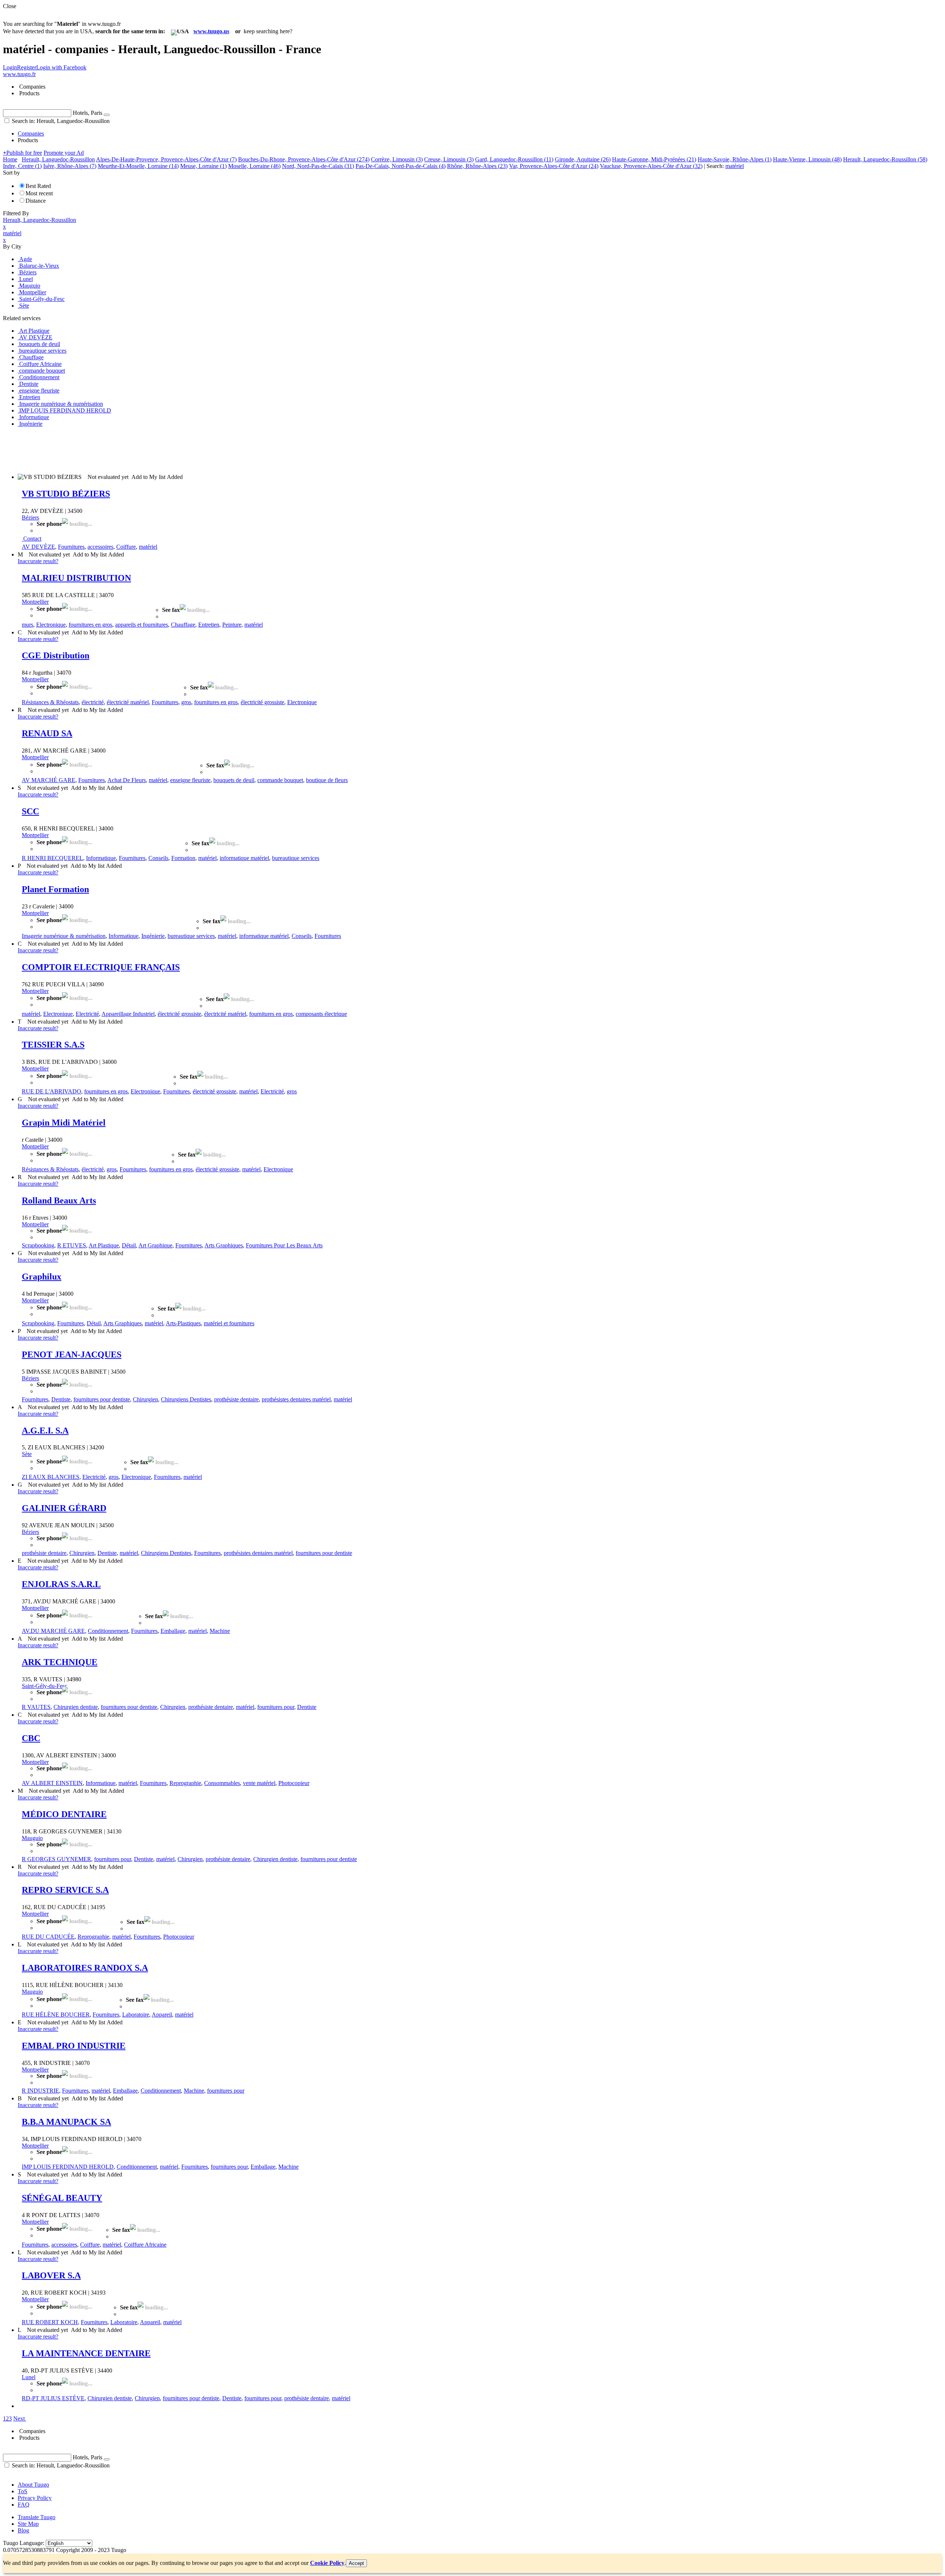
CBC (31, 1738)
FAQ (24, 2505)
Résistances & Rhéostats (50, 702)
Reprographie (185, 1783)
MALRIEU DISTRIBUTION (76, 578)
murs (28, 625)
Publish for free (23, 153)
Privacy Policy (35, 2498)
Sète (27, 1454)
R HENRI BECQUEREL (52, 858)
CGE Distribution (56, 655)
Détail (129, 1245)
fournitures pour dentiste (102, 1399)
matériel (148, 547)
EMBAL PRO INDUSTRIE (74, 2046)
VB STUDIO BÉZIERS (66, 494)
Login (10, 67)
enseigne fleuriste (190, 780)
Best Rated (38, 186)
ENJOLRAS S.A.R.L (61, 1584)
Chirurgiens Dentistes (186, 1399)
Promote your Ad (64, 153)
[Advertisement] (137, 450)
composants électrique (321, 1014)
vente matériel (259, 1783)
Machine (220, 1631)
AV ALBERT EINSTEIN (52, 1783)
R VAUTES (36, 1707)
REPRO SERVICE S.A (65, 1890)
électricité (93, 702)
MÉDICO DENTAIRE (64, 1814)
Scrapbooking (38, 1245)
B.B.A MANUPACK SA (66, 2122)
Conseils (158, 858)
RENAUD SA (47, 733)
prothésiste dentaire (236, 1399)
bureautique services (296, 858)
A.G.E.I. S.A (45, 1431)
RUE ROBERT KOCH (50, 2322)
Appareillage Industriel (128, 1014)
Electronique (51, 625)
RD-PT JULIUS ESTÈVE (53, 2398)
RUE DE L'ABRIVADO (51, 1091)
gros (186, 702)
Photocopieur (294, 1783)
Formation (183, 858)
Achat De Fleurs (127, 780)
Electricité (87, 1014)
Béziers (30, 518)
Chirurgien (145, 1399)
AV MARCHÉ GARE (49, 780)
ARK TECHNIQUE (60, 1662)
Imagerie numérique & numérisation (64, 936)
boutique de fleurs (327, 780)
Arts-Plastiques (183, 1323)
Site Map (28, 2524)
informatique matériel (244, 858)
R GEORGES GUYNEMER (56, 1859)
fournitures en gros (90, 625)
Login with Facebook (61, 67)
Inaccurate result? (38, 561)
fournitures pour (276, 1707)
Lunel (29, 2377)
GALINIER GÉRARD (64, 1508)
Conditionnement (108, 1631)
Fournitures (71, 547)
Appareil (162, 2015)
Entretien (209, 625)
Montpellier (35, 602)
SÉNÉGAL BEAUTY (62, 2198)
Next (19, 2419)
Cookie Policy (327, 2563)
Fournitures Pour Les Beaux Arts (284, 1245)
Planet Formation (55, 889)
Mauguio (32, 1838)
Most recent (39, 193)
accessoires (100, 547)
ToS (23, 2491)
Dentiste (61, 1399)
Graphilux (42, 1277)
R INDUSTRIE (40, 2091)
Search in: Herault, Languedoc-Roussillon (60, 121)
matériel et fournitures (229, 1323)
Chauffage (183, 625)
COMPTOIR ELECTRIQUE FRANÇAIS (101, 967)
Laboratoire (136, 2015)
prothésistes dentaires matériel (296, 1399)
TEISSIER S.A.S (53, 1045)
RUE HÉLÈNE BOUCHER (56, 2015)
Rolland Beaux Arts (59, 1200)
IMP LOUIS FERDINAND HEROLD (68, 2167)
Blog (23, 2530)
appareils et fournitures (142, 625)
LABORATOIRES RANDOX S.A (85, 1968)
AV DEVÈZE (38, 547)
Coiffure (126, 547)
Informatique (101, 858)
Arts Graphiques (224, 1245)
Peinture (232, 625)
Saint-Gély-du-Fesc (44, 1686)
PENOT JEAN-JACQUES (72, 1354)
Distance (36, 201)
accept (356, 2563)
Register (27, 67)
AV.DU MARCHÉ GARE (53, 1631)
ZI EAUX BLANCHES (51, 1477)
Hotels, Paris (87, 113)
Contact (32, 539)
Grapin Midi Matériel (64, 1123)
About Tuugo (33, 2485)
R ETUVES (72, 1245)
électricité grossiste (262, 702)
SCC (30, 811)
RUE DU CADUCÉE (48, 1937)
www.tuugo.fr (19, 74)
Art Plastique (104, 1245)
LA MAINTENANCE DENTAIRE (86, 2353)
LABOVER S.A (51, 2275)
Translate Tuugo (37, 2517)
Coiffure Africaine (145, 2245)
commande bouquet (280, 780)
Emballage (173, 1631)
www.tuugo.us (211, 31)
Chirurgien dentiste (76, 1707)
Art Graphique (155, 1245)
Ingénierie (153, 936)
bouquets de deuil (234, 780)
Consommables (222, 1783)
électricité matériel (128, 702)
